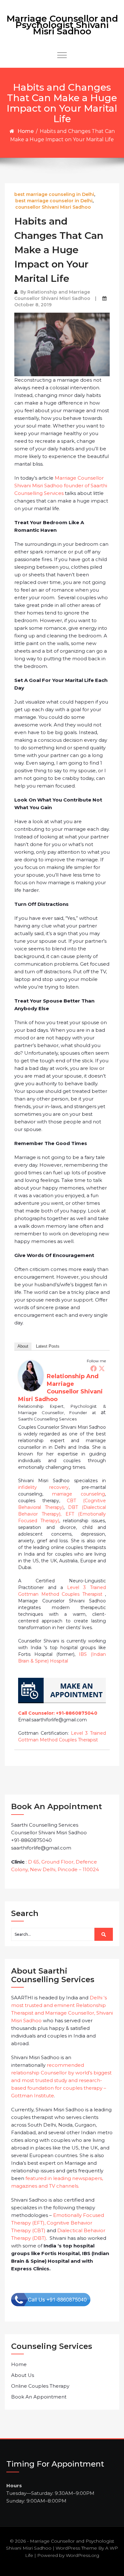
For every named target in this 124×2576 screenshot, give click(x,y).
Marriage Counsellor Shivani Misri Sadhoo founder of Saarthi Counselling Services (61, 486)
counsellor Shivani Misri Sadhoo (53, 207)
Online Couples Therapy (40, 2386)
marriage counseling (79, 1494)
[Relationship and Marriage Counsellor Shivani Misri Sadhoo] (31, 1375)
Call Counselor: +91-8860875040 (58, 1713)
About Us (23, 2375)
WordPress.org (83, 2555)
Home (26, 131)
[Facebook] (93, 1368)
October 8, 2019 (33, 305)
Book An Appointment (39, 2397)
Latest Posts (48, 1346)
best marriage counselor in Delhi (54, 201)
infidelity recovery (43, 1487)
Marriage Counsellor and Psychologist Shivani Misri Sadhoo (62, 25)
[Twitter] (102, 1368)
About (23, 1346)
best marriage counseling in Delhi (54, 194)
